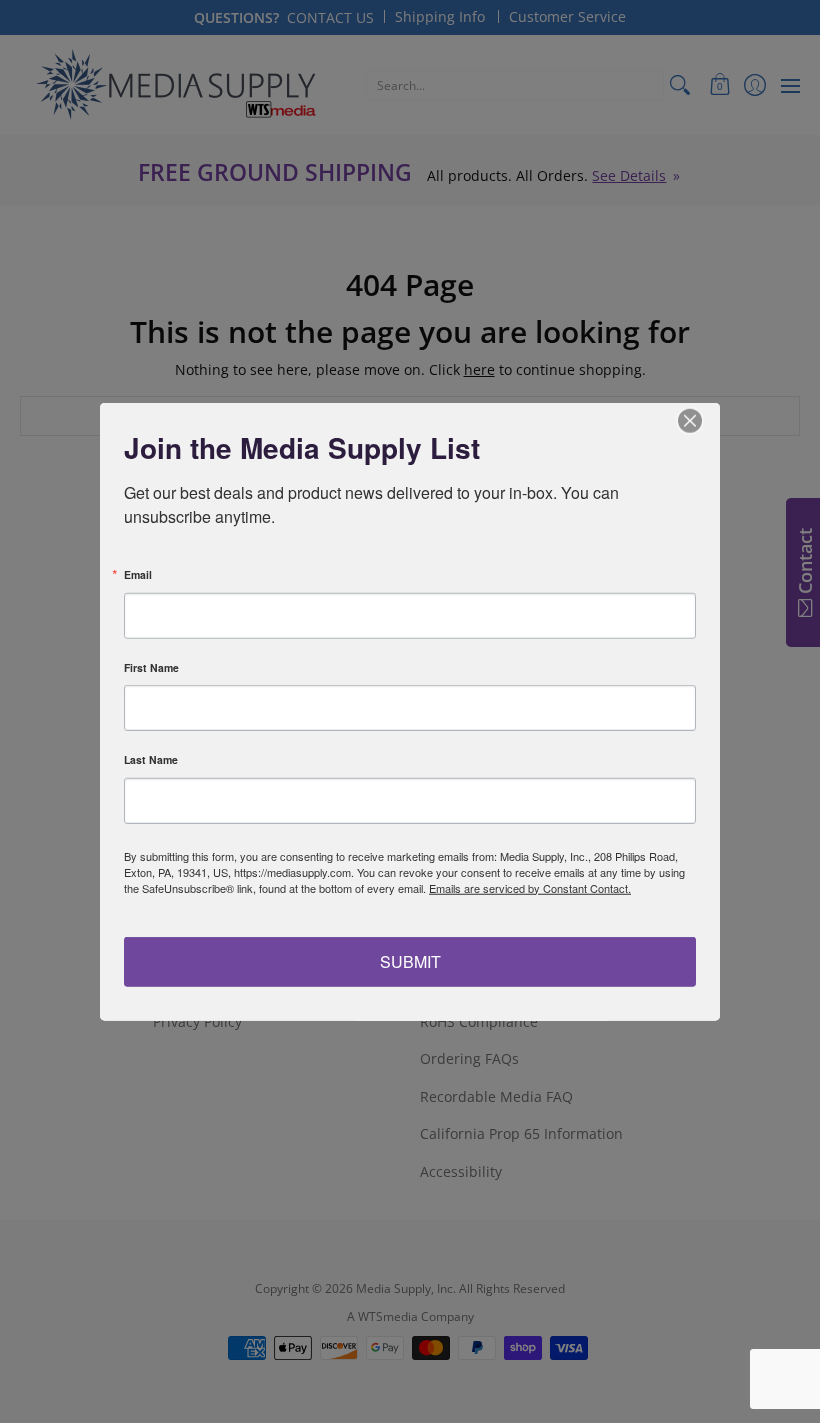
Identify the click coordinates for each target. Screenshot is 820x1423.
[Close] (702, 420)
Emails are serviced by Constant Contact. (530, 887)
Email (138, 575)
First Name (151, 667)
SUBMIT (410, 961)
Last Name (151, 760)
